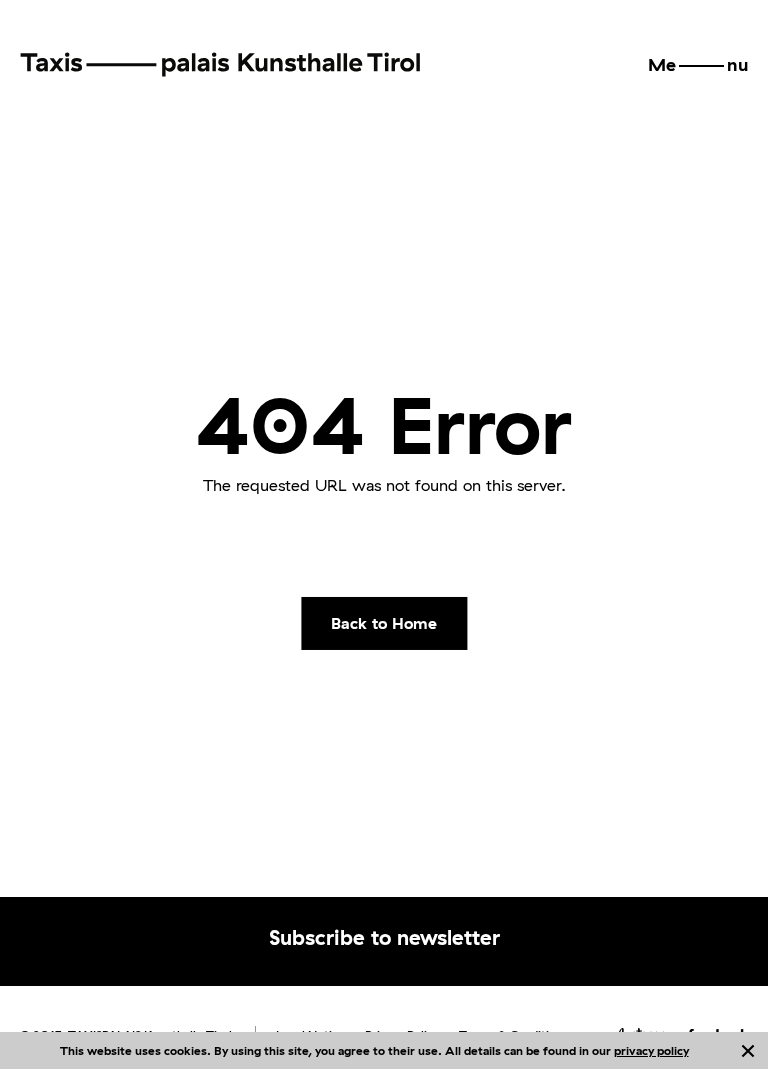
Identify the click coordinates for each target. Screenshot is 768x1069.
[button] (698, 65)
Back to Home (384, 623)
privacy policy (651, 1050)
